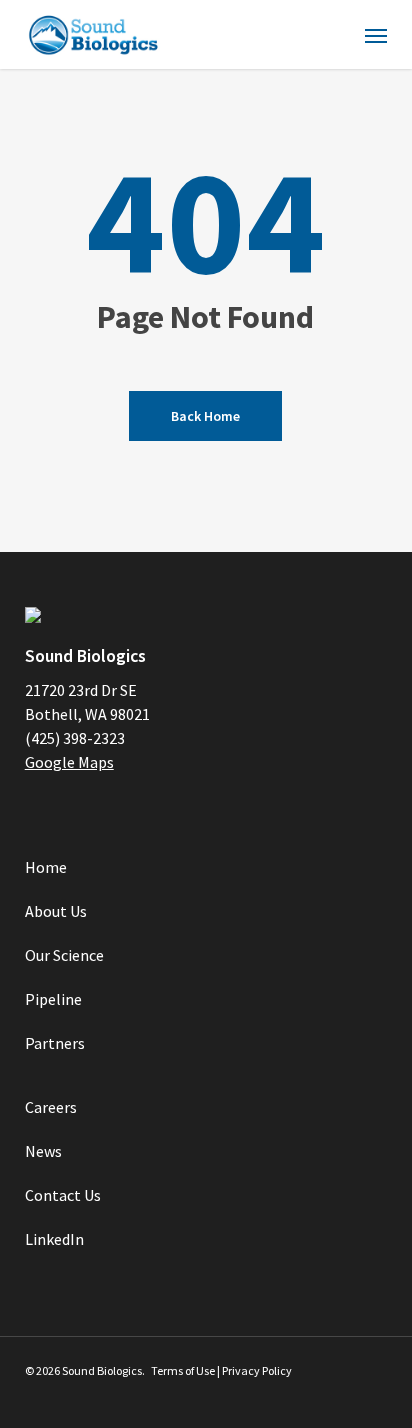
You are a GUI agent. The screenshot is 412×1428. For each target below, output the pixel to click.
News (43, 1151)
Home (46, 867)
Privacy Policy (257, 1370)
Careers (51, 1107)
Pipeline (53, 999)
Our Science (64, 955)
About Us (56, 911)
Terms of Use (183, 1370)
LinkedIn (54, 1239)
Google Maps (69, 762)
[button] (376, 35)
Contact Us (63, 1195)
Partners (55, 1043)
